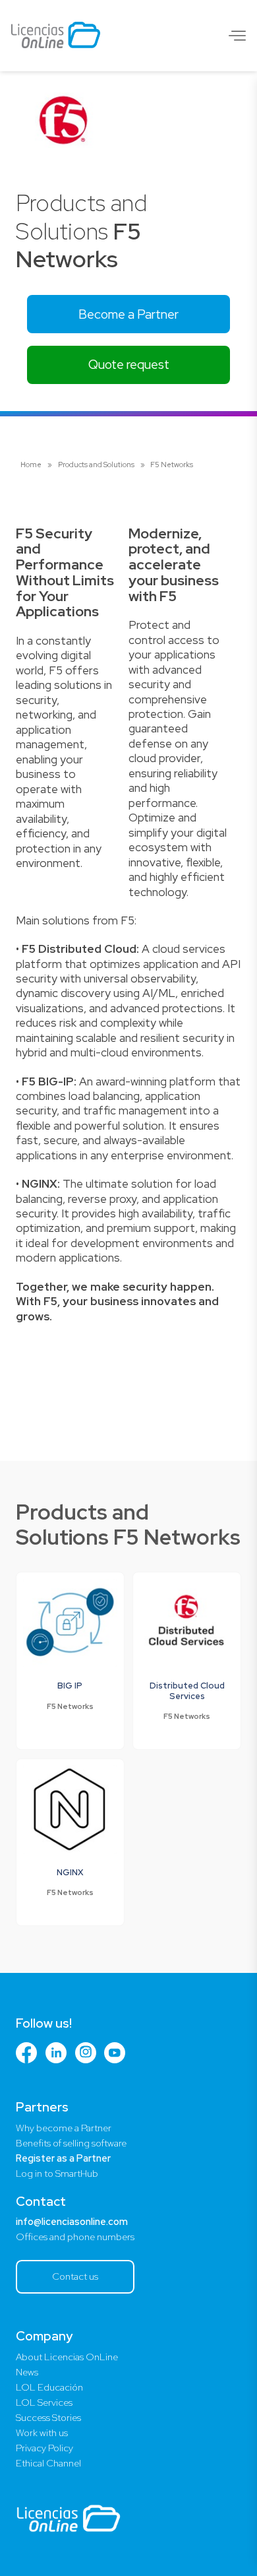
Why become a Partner (64, 2128)
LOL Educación (49, 2387)
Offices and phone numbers (75, 2237)
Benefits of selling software (71, 2143)
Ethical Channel (48, 2463)
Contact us (75, 2276)
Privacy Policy (44, 2448)
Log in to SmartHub (57, 2173)
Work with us (42, 2433)
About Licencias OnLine (67, 2357)
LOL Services (44, 2402)
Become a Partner (128, 314)
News (27, 2372)
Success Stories (48, 2418)
